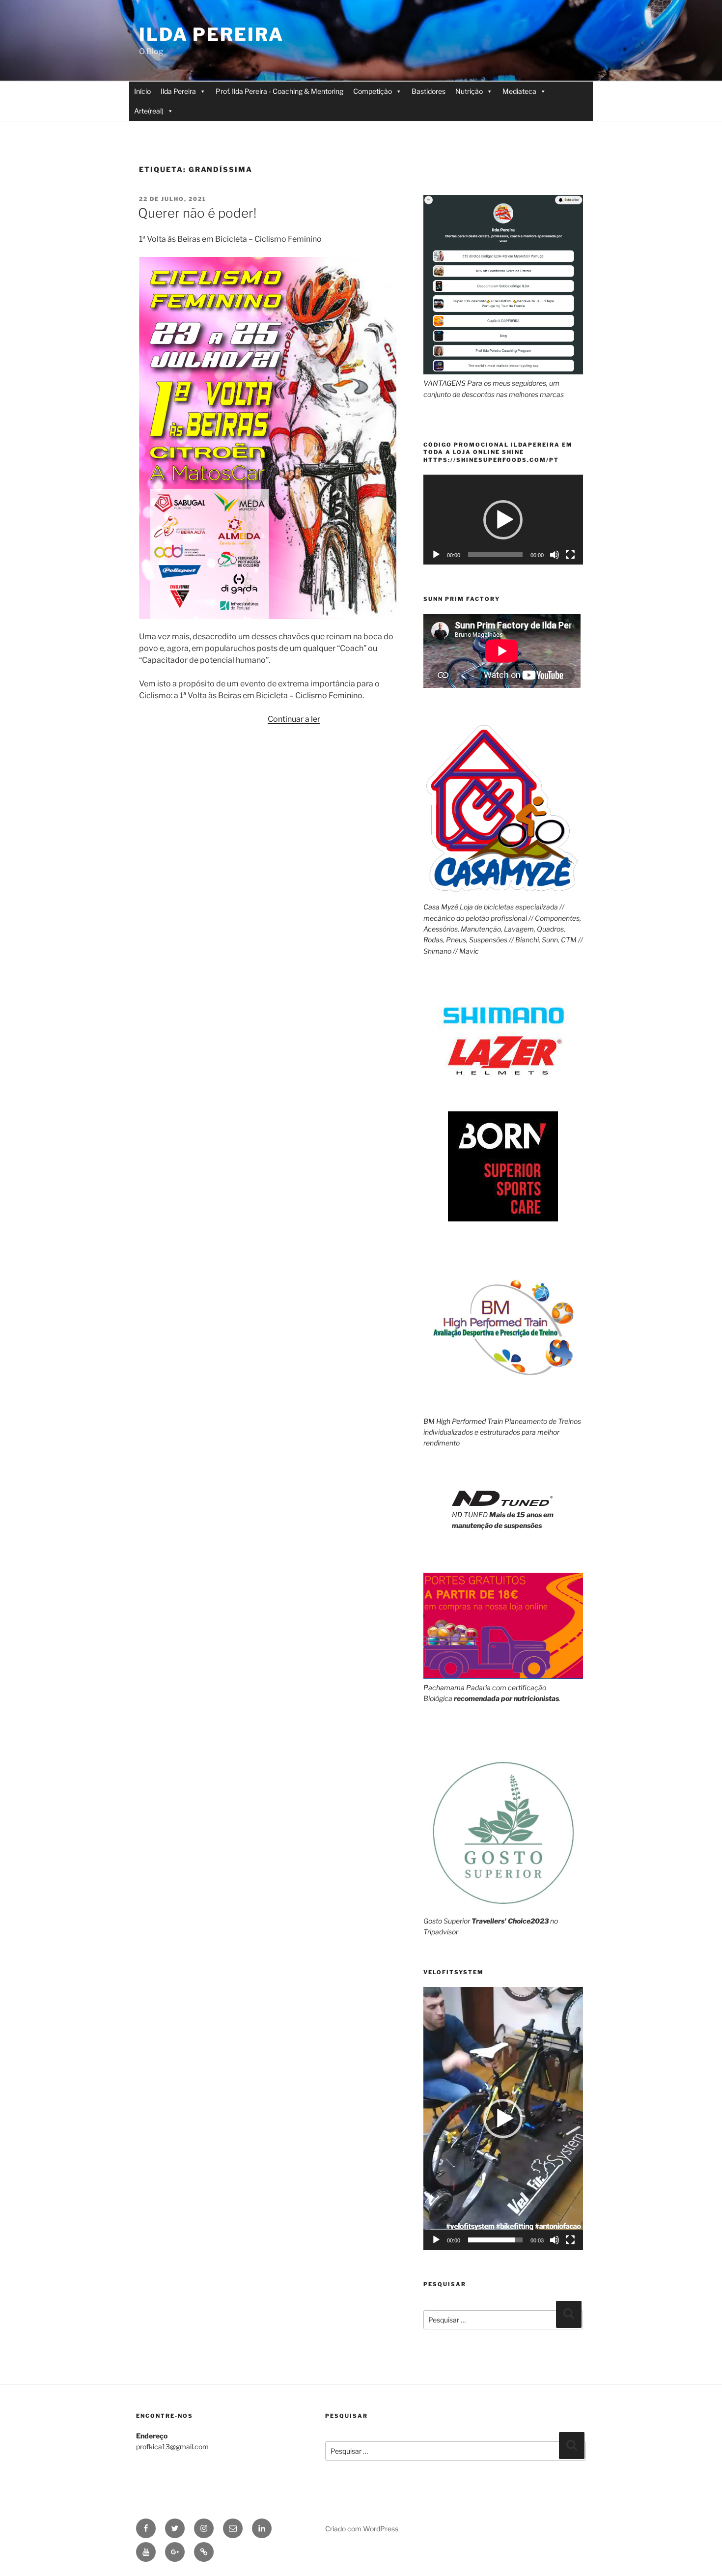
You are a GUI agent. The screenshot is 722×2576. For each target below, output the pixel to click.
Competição (373, 91)
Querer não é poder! (197, 213)
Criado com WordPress (362, 2529)
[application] (503, 520)
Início (142, 91)
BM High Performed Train (463, 1421)
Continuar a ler (294, 719)
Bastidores (429, 91)
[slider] (495, 2240)
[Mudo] (555, 555)
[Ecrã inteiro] (570, 555)
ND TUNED (470, 1514)
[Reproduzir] (436, 555)
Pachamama (444, 1687)
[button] (503, 520)
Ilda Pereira (211, 34)
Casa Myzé (441, 907)
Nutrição (469, 91)
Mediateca (519, 91)
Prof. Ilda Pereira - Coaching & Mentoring (279, 91)
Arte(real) (149, 111)
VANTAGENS (444, 383)
